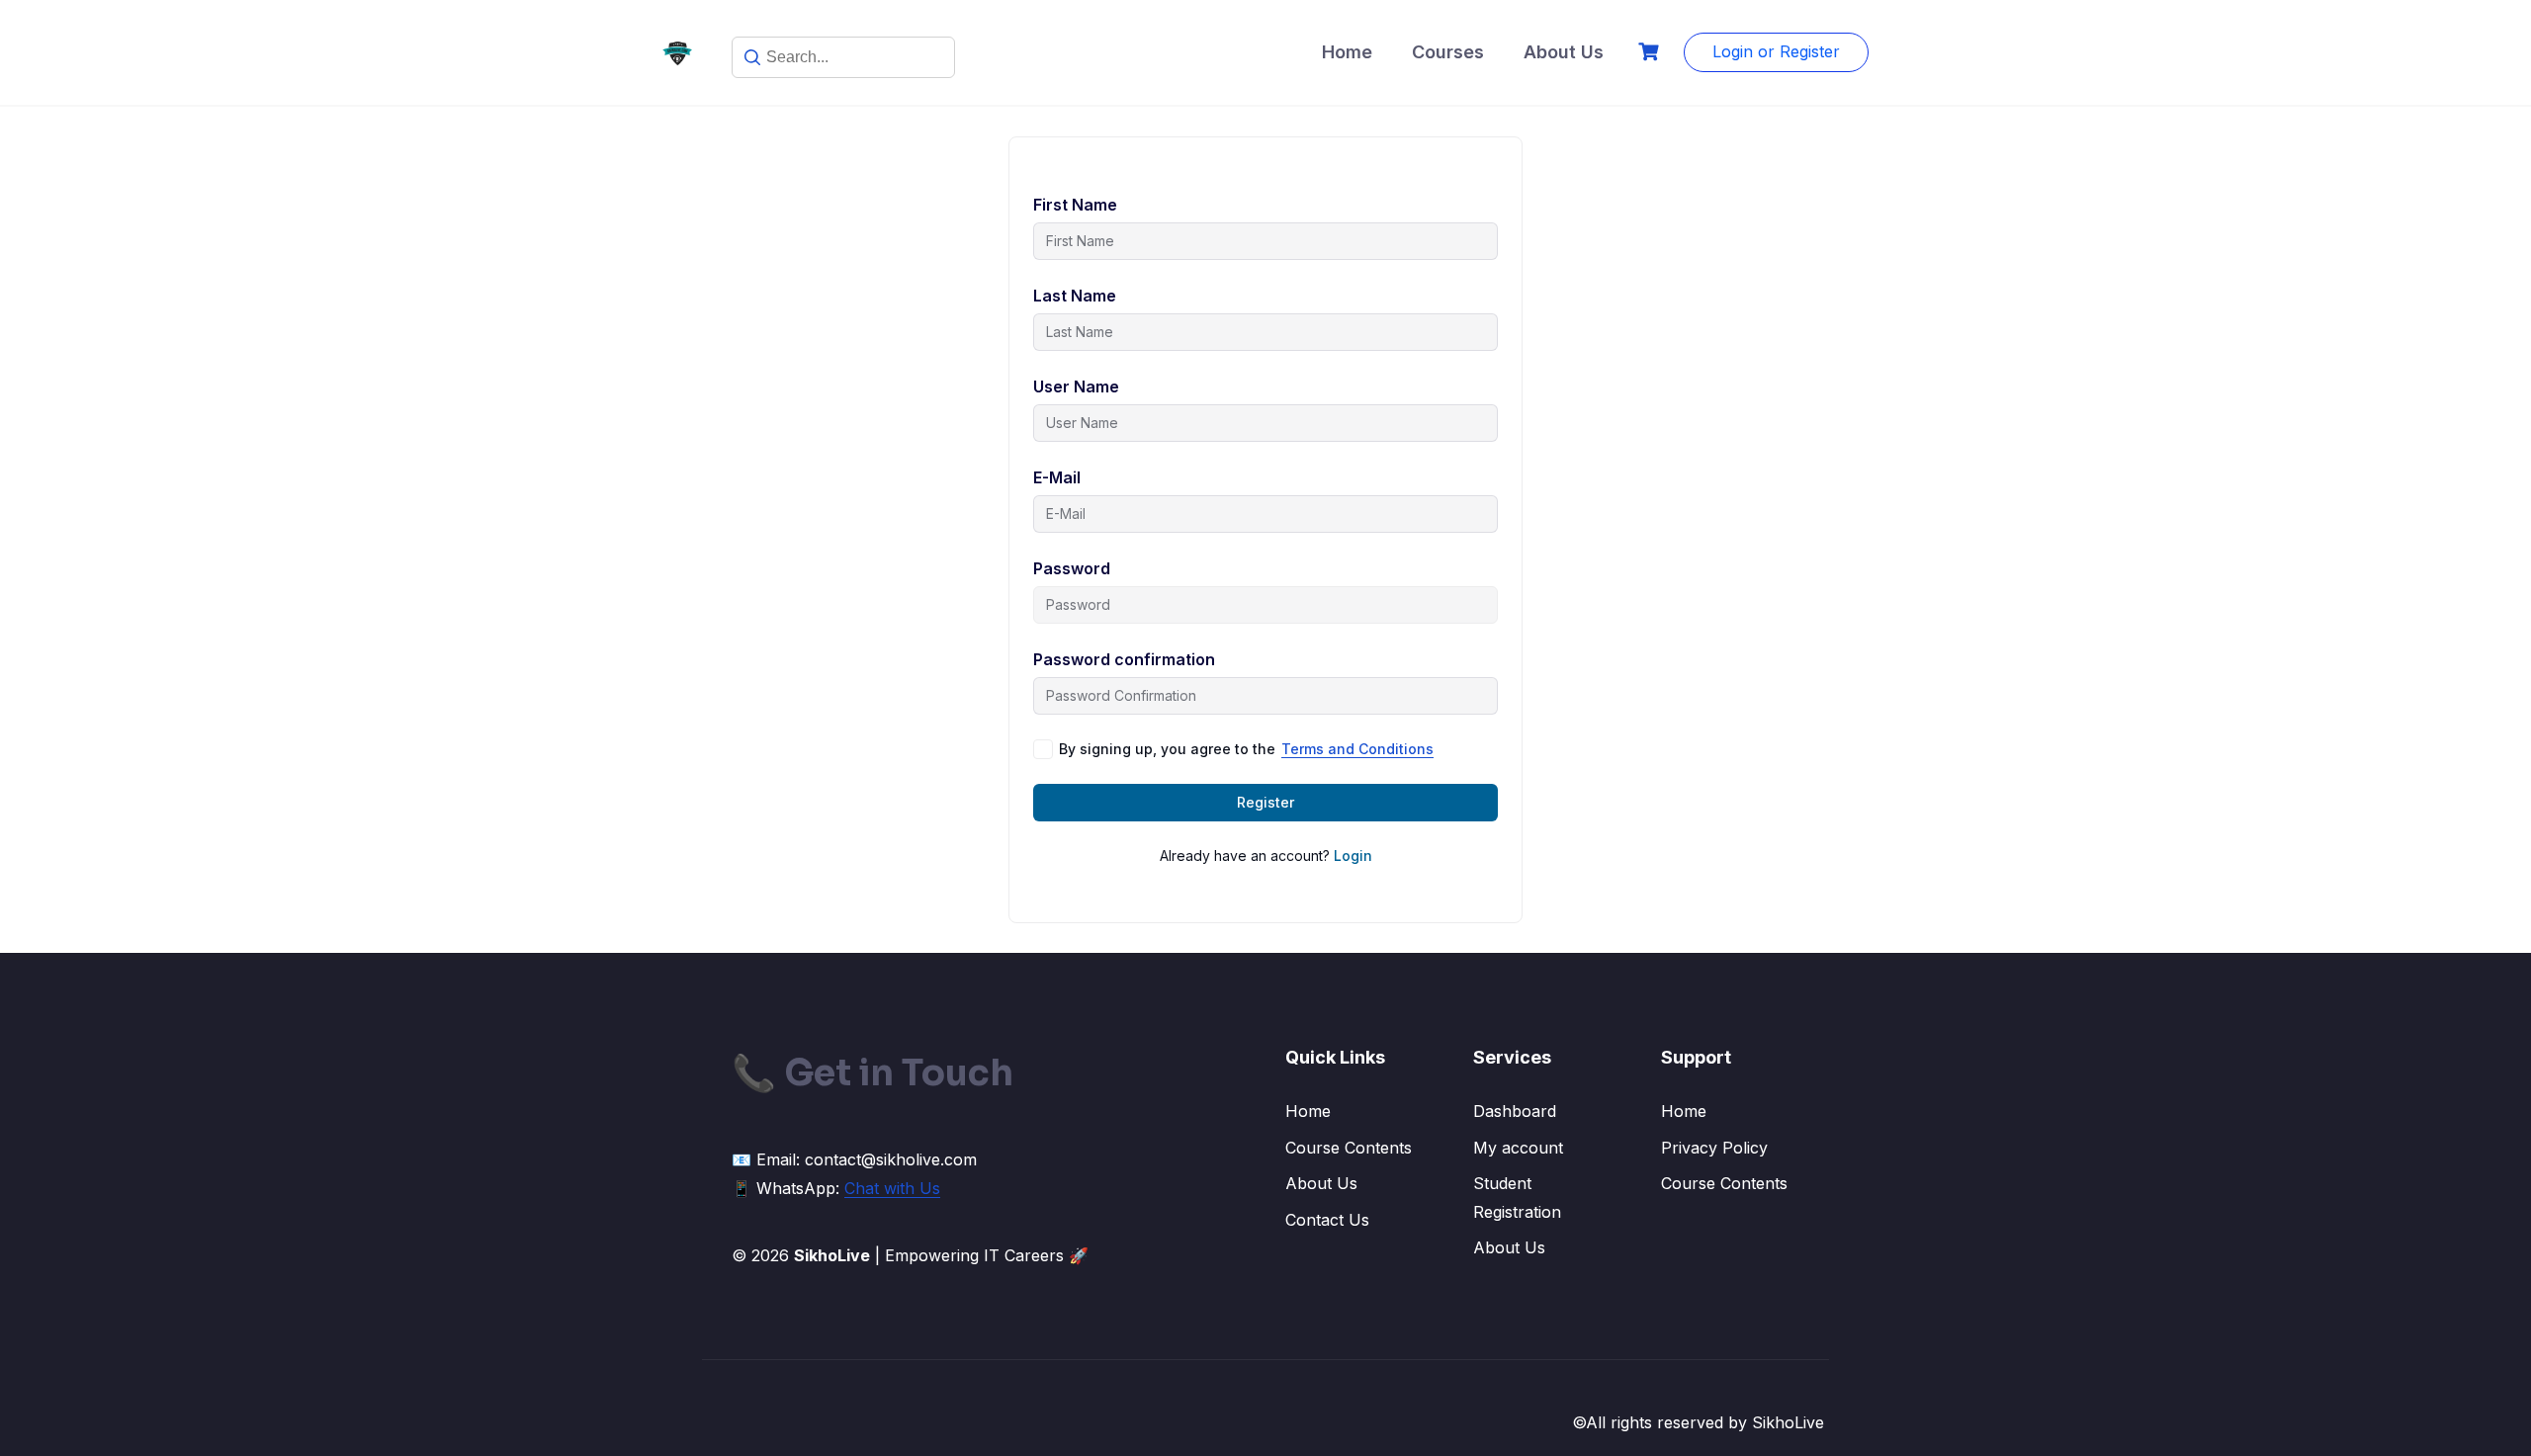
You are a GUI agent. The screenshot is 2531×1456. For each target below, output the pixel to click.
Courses (1448, 52)
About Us (1564, 52)
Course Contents (1349, 1148)
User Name (1076, 386)
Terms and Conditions (1357, 749)
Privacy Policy (1714, 1148)
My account (1518, 1148)
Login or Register (1776, 51)
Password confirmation (1124, 659)
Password (1072, 568)
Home (1347, 52)
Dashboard (1515, 1111)
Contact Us (1327, 1220)
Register (1265, 802)
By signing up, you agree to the (1246, 749)
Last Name (1075, 296)
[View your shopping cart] (1651, 52)
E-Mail (1057, 477)
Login (1353, 856)
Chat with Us (892, 1188)
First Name (1075, 205)
